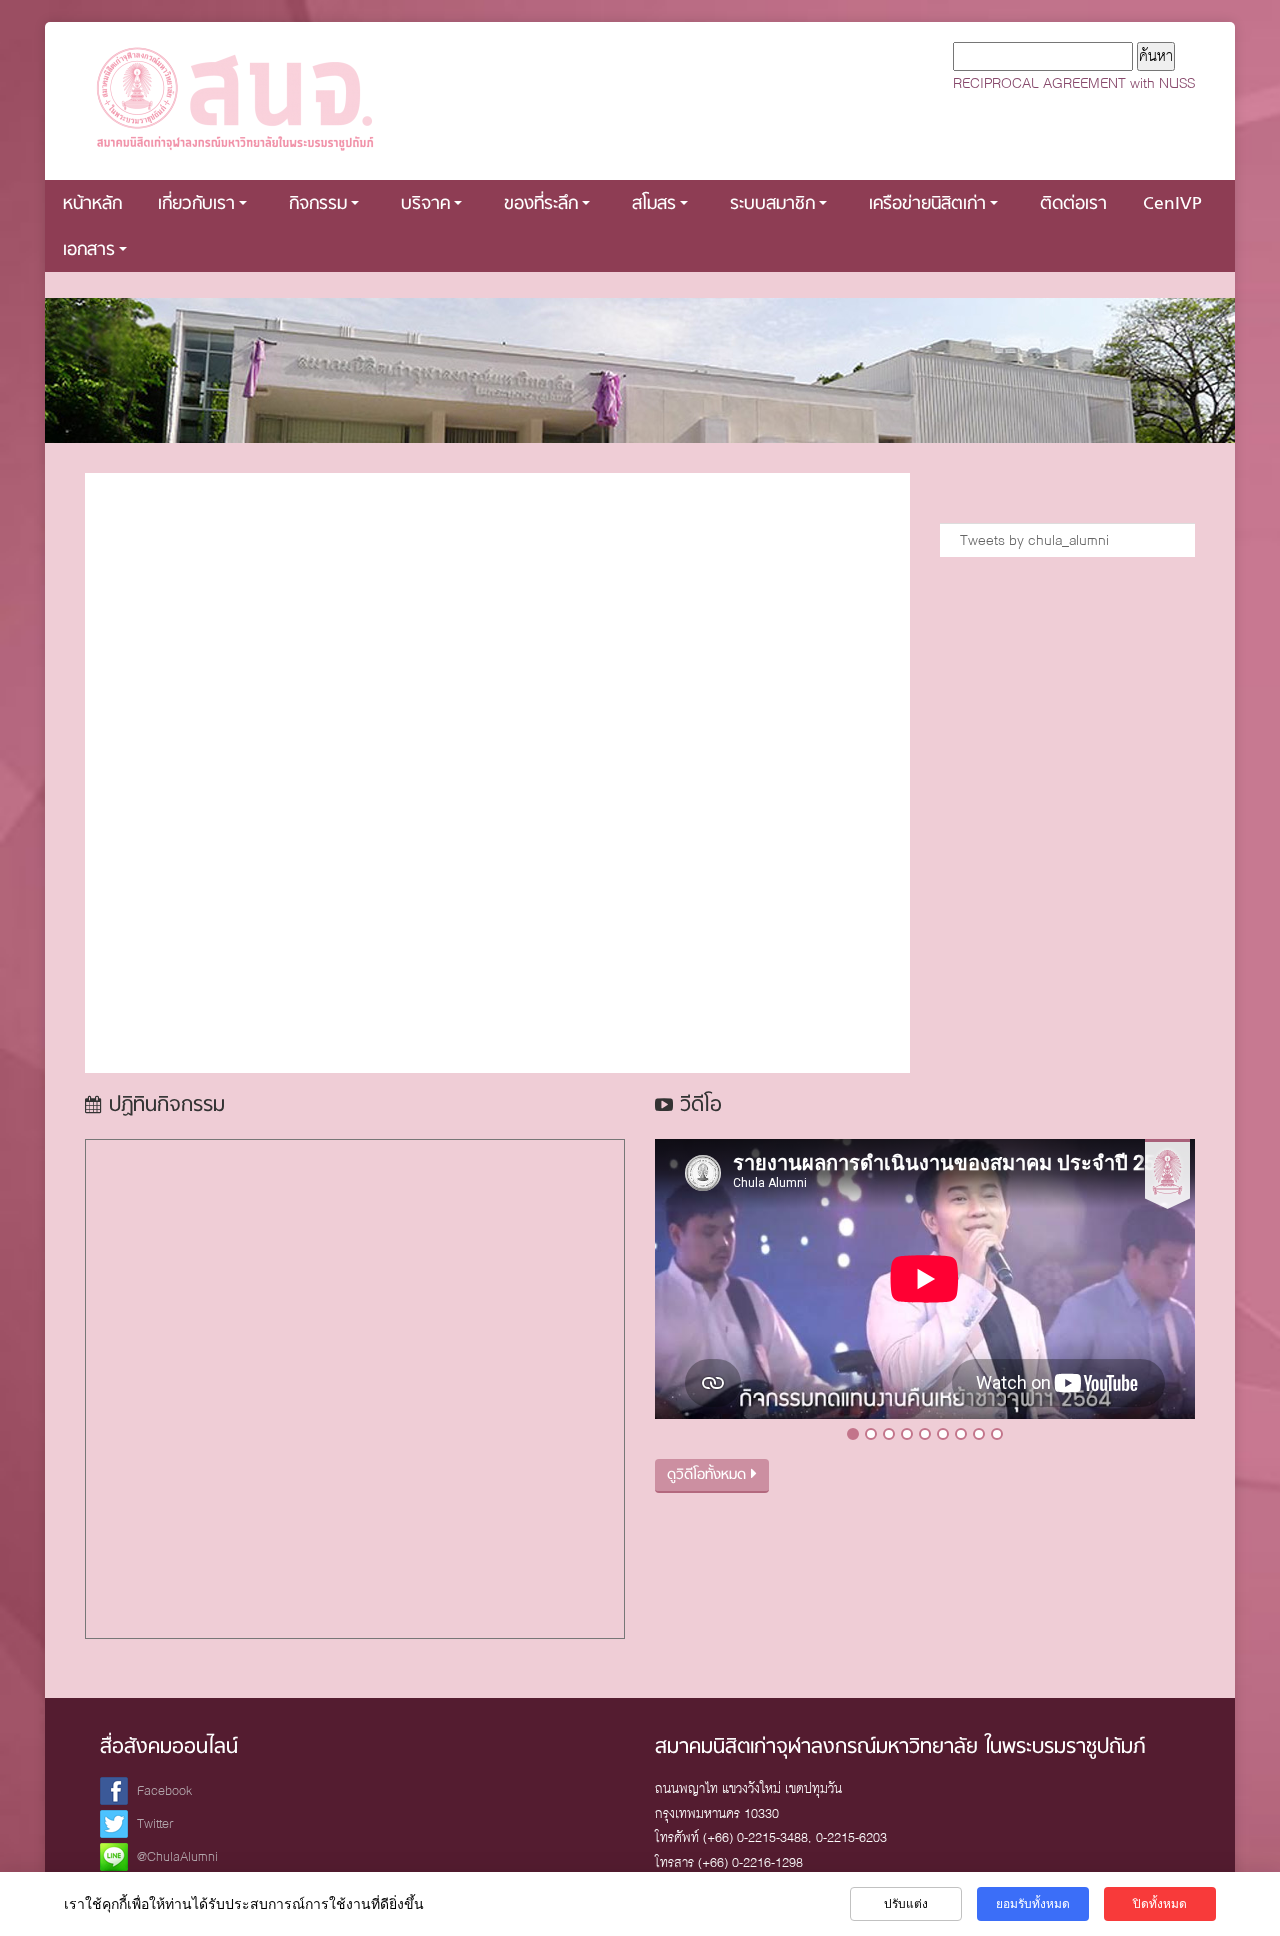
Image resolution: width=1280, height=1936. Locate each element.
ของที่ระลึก (541, 204)
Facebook (164, 1790)
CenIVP (1172, 204)
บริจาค (425, 204)
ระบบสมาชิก (772, 204)
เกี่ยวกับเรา (196, 204)
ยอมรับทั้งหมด (1033, 1904)
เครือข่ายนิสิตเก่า (927, 204)
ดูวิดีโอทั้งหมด (709, 1475)
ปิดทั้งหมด (1160, 1904)
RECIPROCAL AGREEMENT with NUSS (1074, 83)
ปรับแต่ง (906, 1904)
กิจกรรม (318, 204)
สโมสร (654, 204)
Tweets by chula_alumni (1034, 540)
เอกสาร (89, 250)
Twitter (155, 1823)
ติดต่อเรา (1073, 204)
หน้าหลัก (92, 204)
